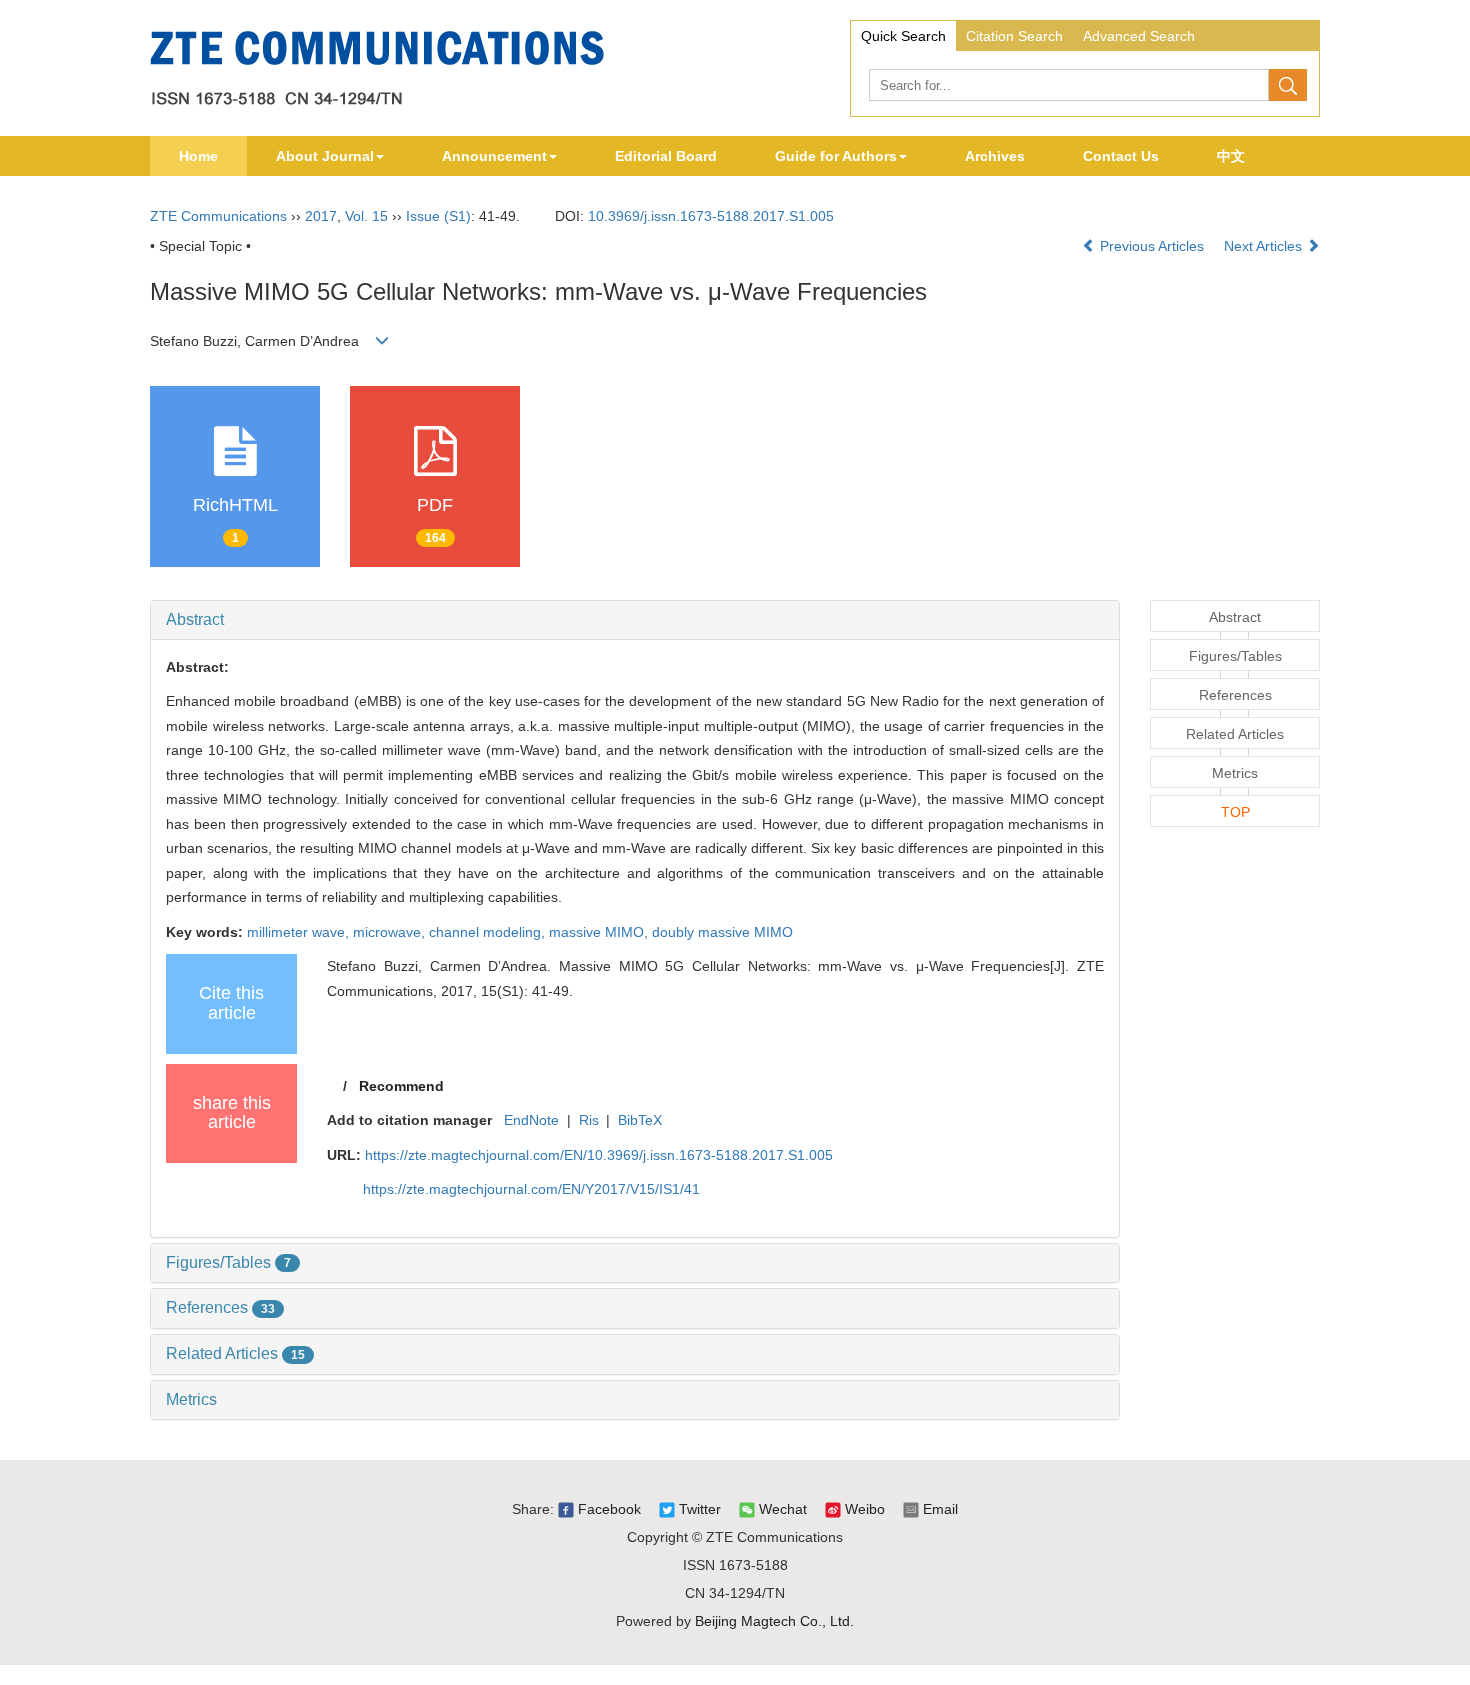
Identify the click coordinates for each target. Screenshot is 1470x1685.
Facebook (607, 1509)
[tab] (635, 620)
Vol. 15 (366, 216)
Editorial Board (666, 156)
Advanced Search (1139, 36)
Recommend (401, 1086)
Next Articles (1265, 246)
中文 (1231, 156)
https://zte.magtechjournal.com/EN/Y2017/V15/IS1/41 (531, 1189)
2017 (321, 216)
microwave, (391, 932)
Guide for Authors (836, 156)
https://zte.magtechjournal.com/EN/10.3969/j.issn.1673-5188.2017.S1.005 (599, 1155)
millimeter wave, (300, 932)
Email (938, 1509)
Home (198, 156)
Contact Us (1121, 156)
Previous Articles (1152, 246)
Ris (589, 1120)
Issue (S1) (438, 216)
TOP (1235, 812)
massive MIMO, (600, 932)
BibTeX (640, 1120)
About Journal (325, 156)
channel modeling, (489, 932)
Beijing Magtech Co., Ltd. (774, 1621)
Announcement (494, 156)
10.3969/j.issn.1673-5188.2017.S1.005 (711, 216)
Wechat (781, 1509)
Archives (995, 156)
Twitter (698, 1509)
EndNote (531, 1120)
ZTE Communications (218, 216)
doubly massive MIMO (722, 932)
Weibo (863, 1509)
